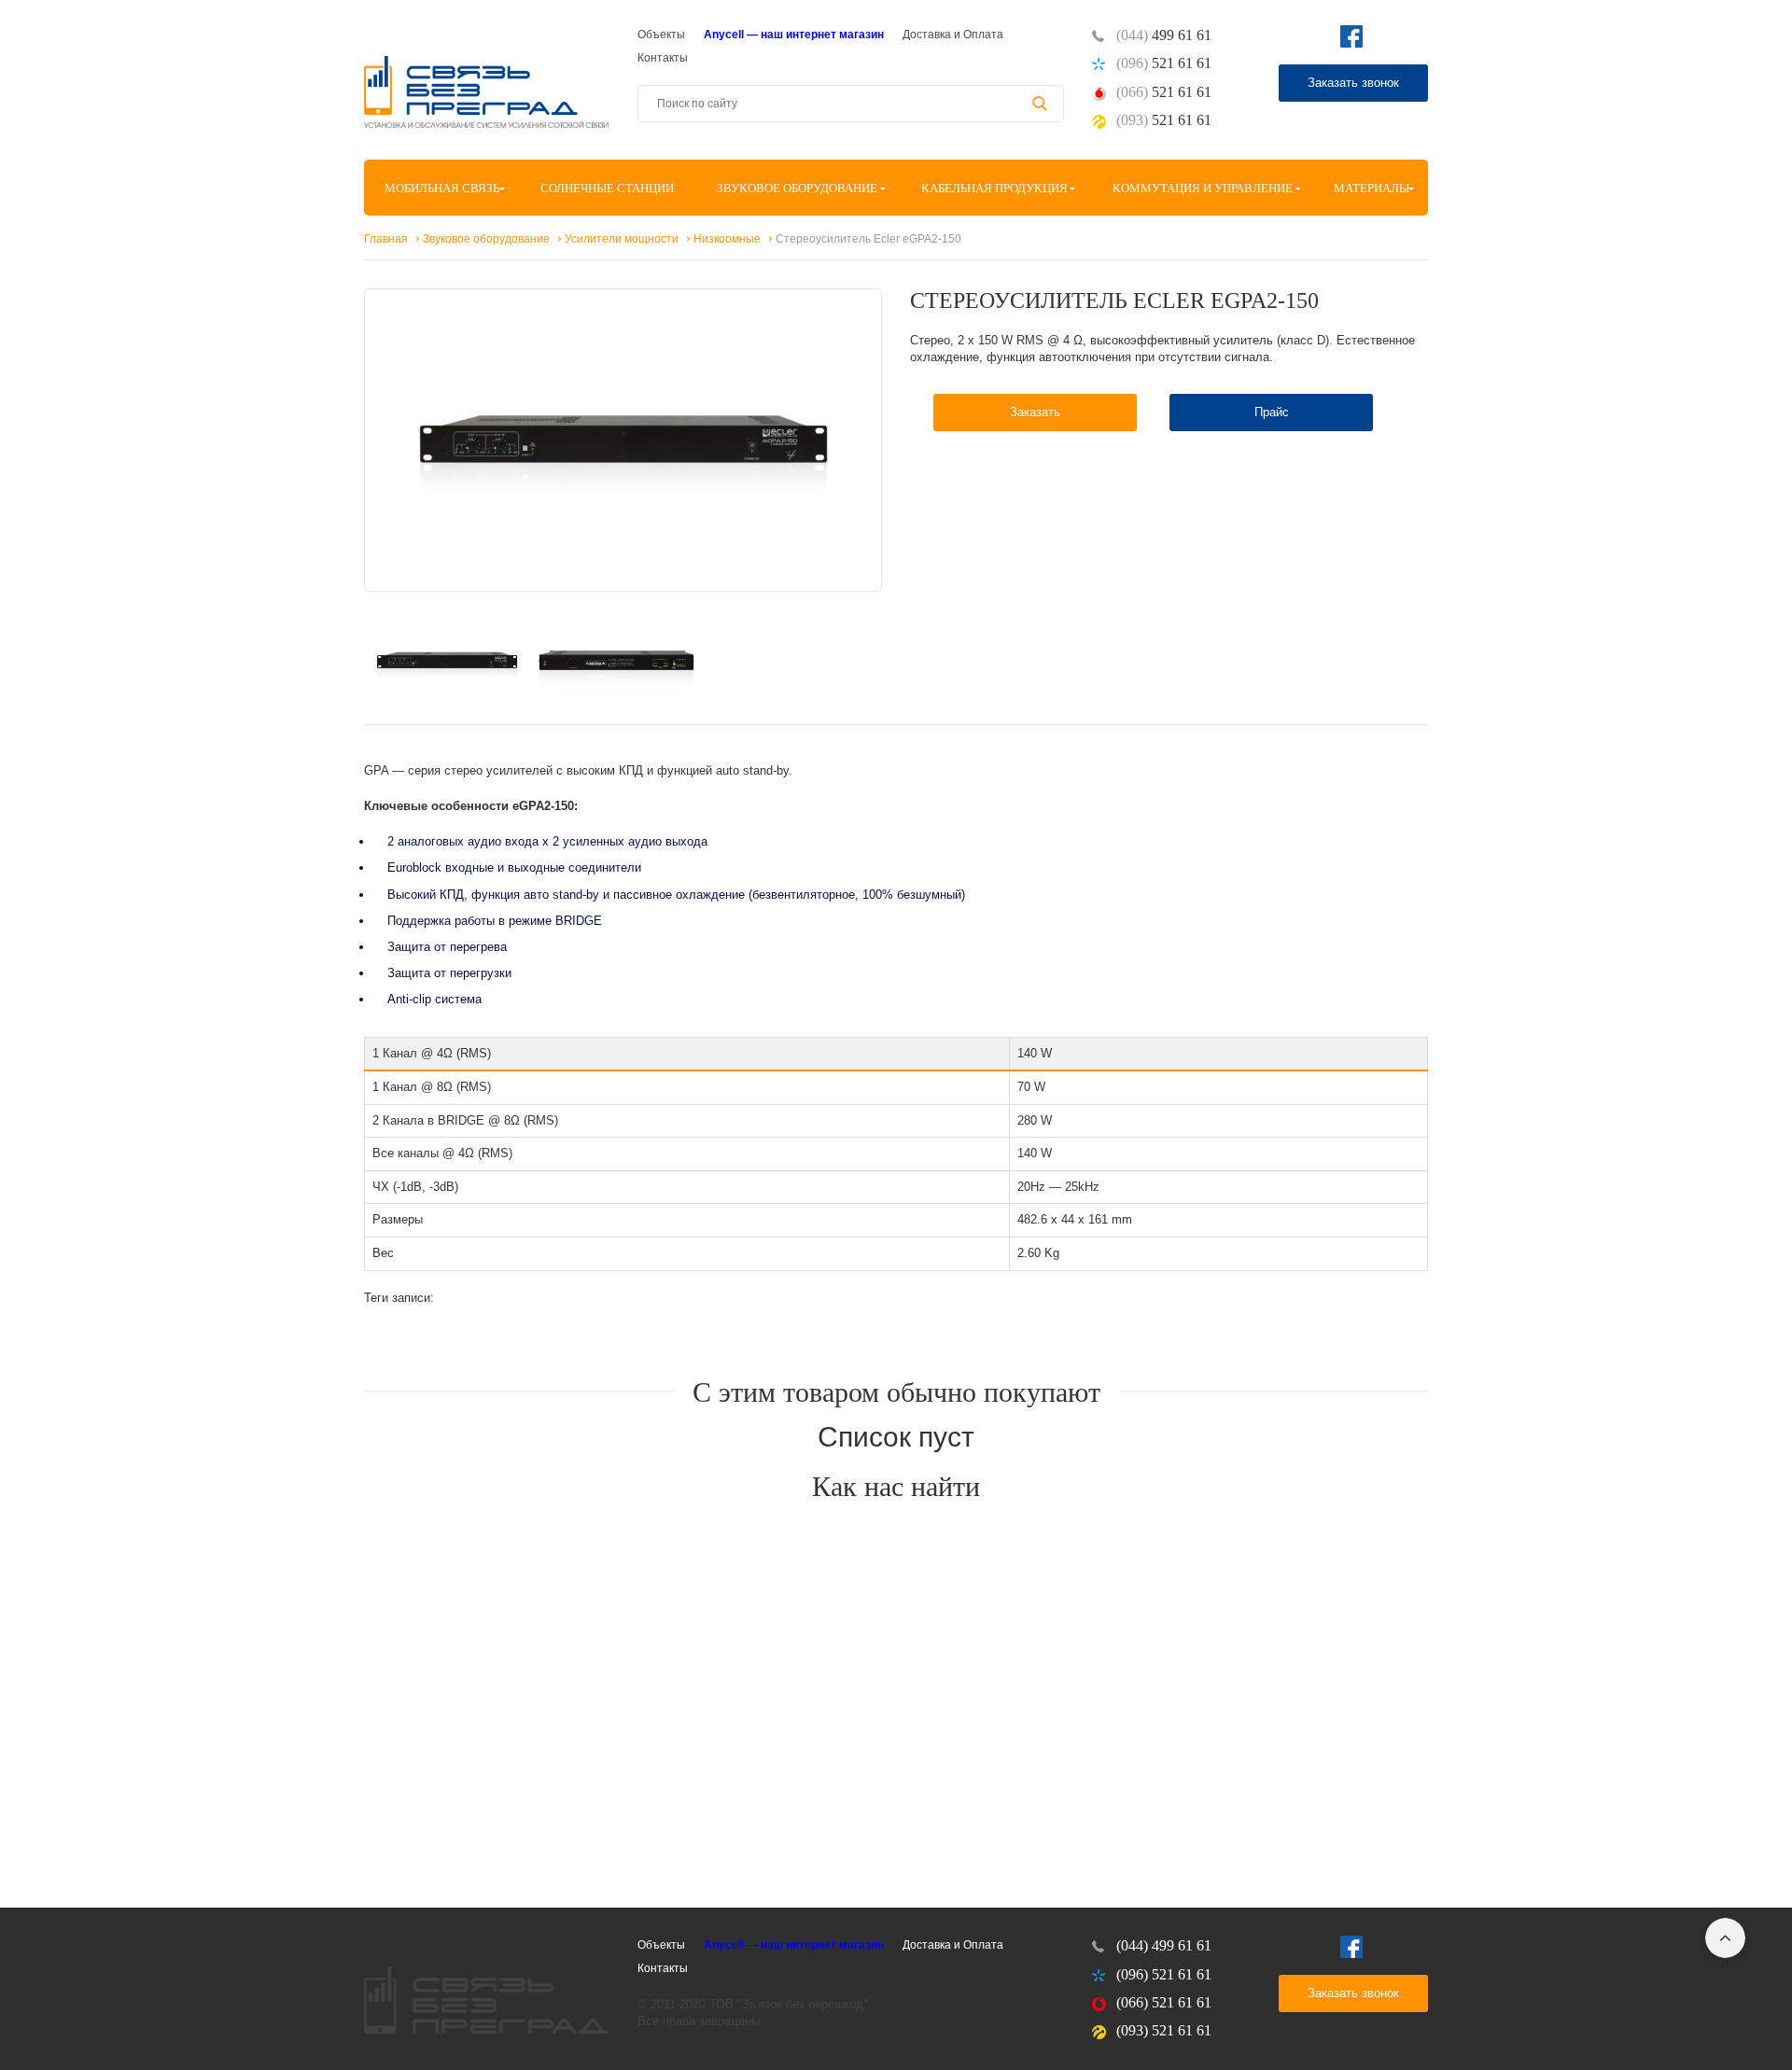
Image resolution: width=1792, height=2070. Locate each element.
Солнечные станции (607, 188)
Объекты (661, 35)
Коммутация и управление (1203, 188)
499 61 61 (1164, 35)
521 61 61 (1164, 63)
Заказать (1035, 412)
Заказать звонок (1353, 83)
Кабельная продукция (994, 188)
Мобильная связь (442, 188)
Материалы (1372, 188)
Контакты (663, 58)
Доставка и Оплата (953, 35)
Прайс (1272, 412)
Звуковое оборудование (797, 188)
